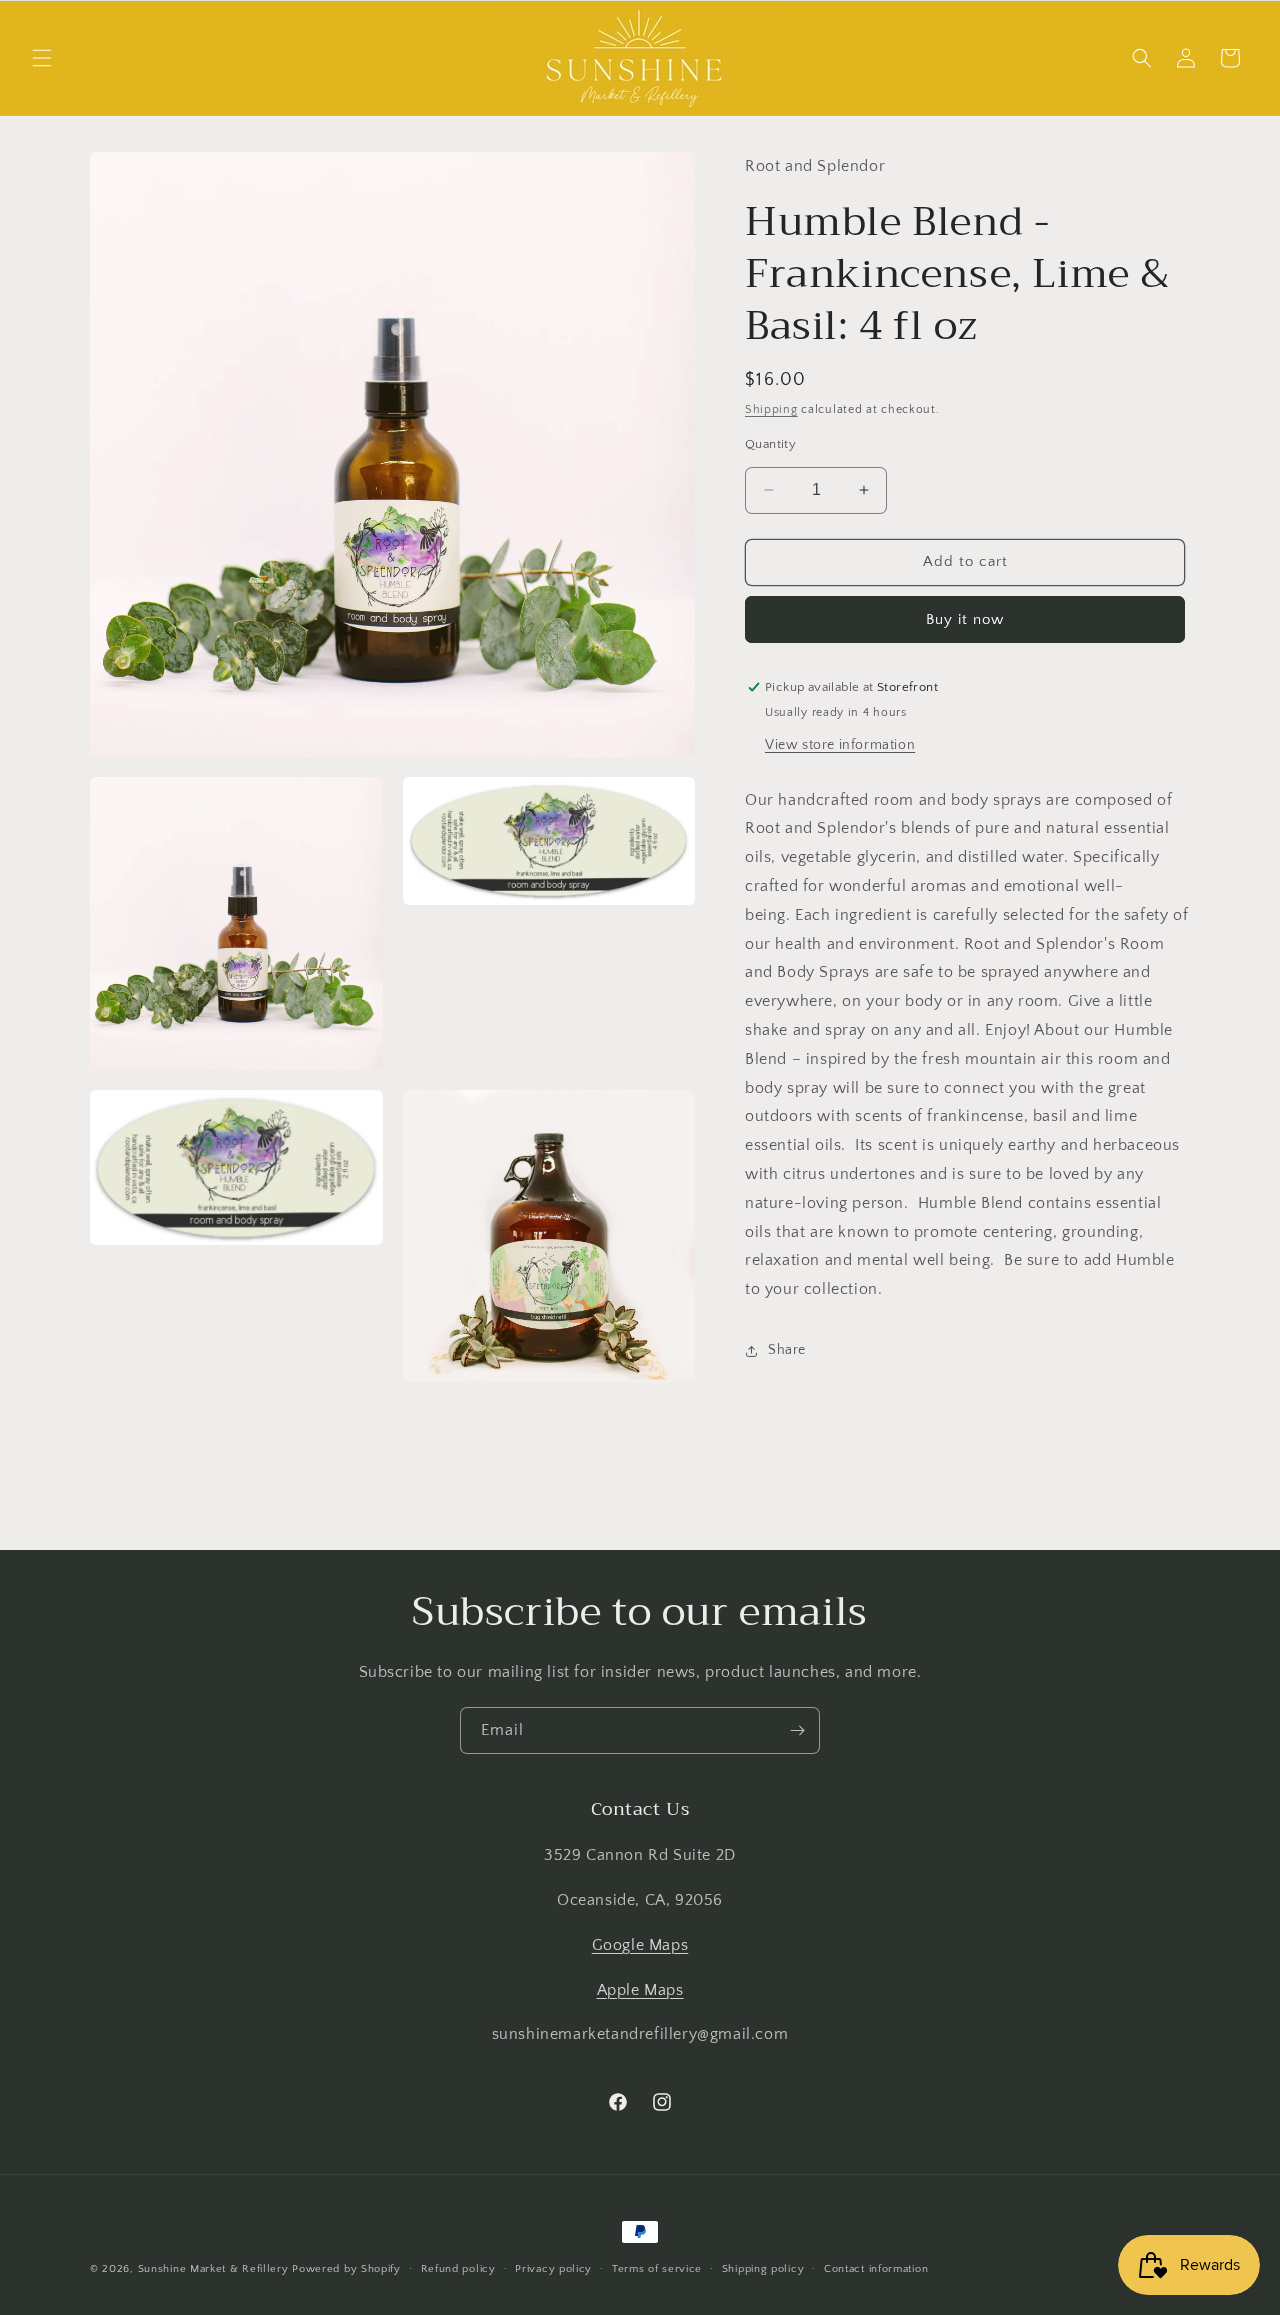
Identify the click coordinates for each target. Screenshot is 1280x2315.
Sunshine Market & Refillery (213, 2269)
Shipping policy (763, 2268)
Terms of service (657, 2268)
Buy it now (965, 619)
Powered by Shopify (346, 2269)
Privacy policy (553, 2268)
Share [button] (787, 1350)
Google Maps (640, 1945)
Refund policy (458, 2268)
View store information (840, 745)
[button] (42, 58)
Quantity (770, 444)
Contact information (876, 2268)
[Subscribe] (797, 1730)
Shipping (771, 409)
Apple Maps (640, 1990)
